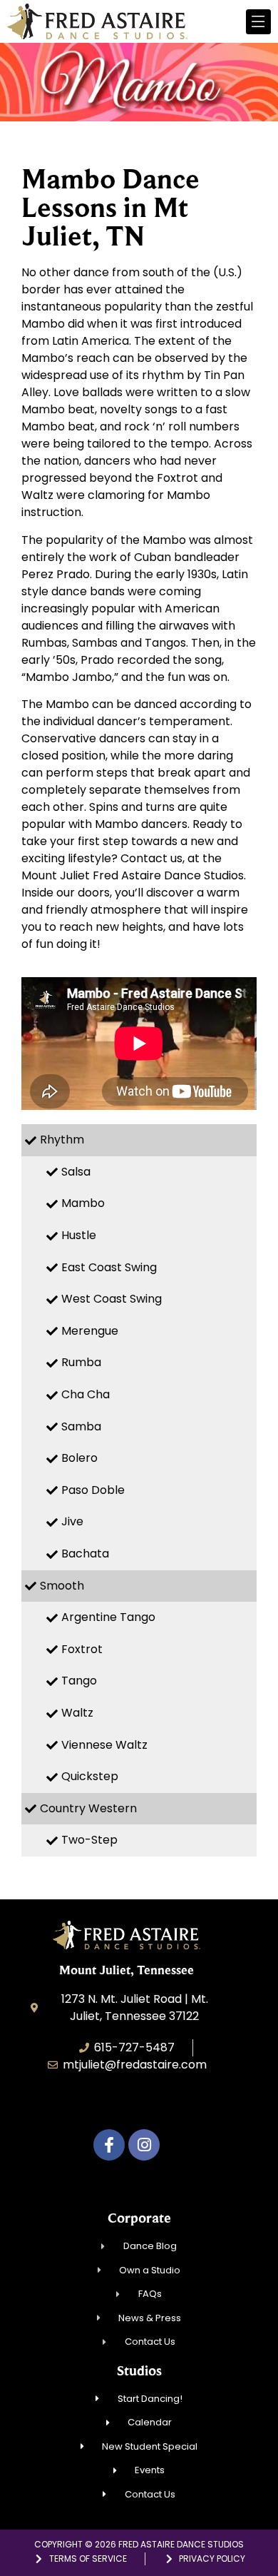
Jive (72, 1521)
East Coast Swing (109, 1267)
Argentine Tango (108, 1617)
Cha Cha (86, 1394)
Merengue (90, 1331)
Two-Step (89, 1840)
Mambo (83, 1203)
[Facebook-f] (109, 2145)
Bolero (79, 1458)
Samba (81, 1426)
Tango (79, 1681)
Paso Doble (93, 1490)
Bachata (85, 1554)
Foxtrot (82, 1649)
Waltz (77, 1713)
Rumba (81, 1362)
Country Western (88, 1808)
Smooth (62, 1586)
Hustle (79, 1235)
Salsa (76, 1172)
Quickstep (90, 1776)
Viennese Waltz (104, 1745)
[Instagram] (144, 2145)
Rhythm (62, 1140)
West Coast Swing (112, 1299)
